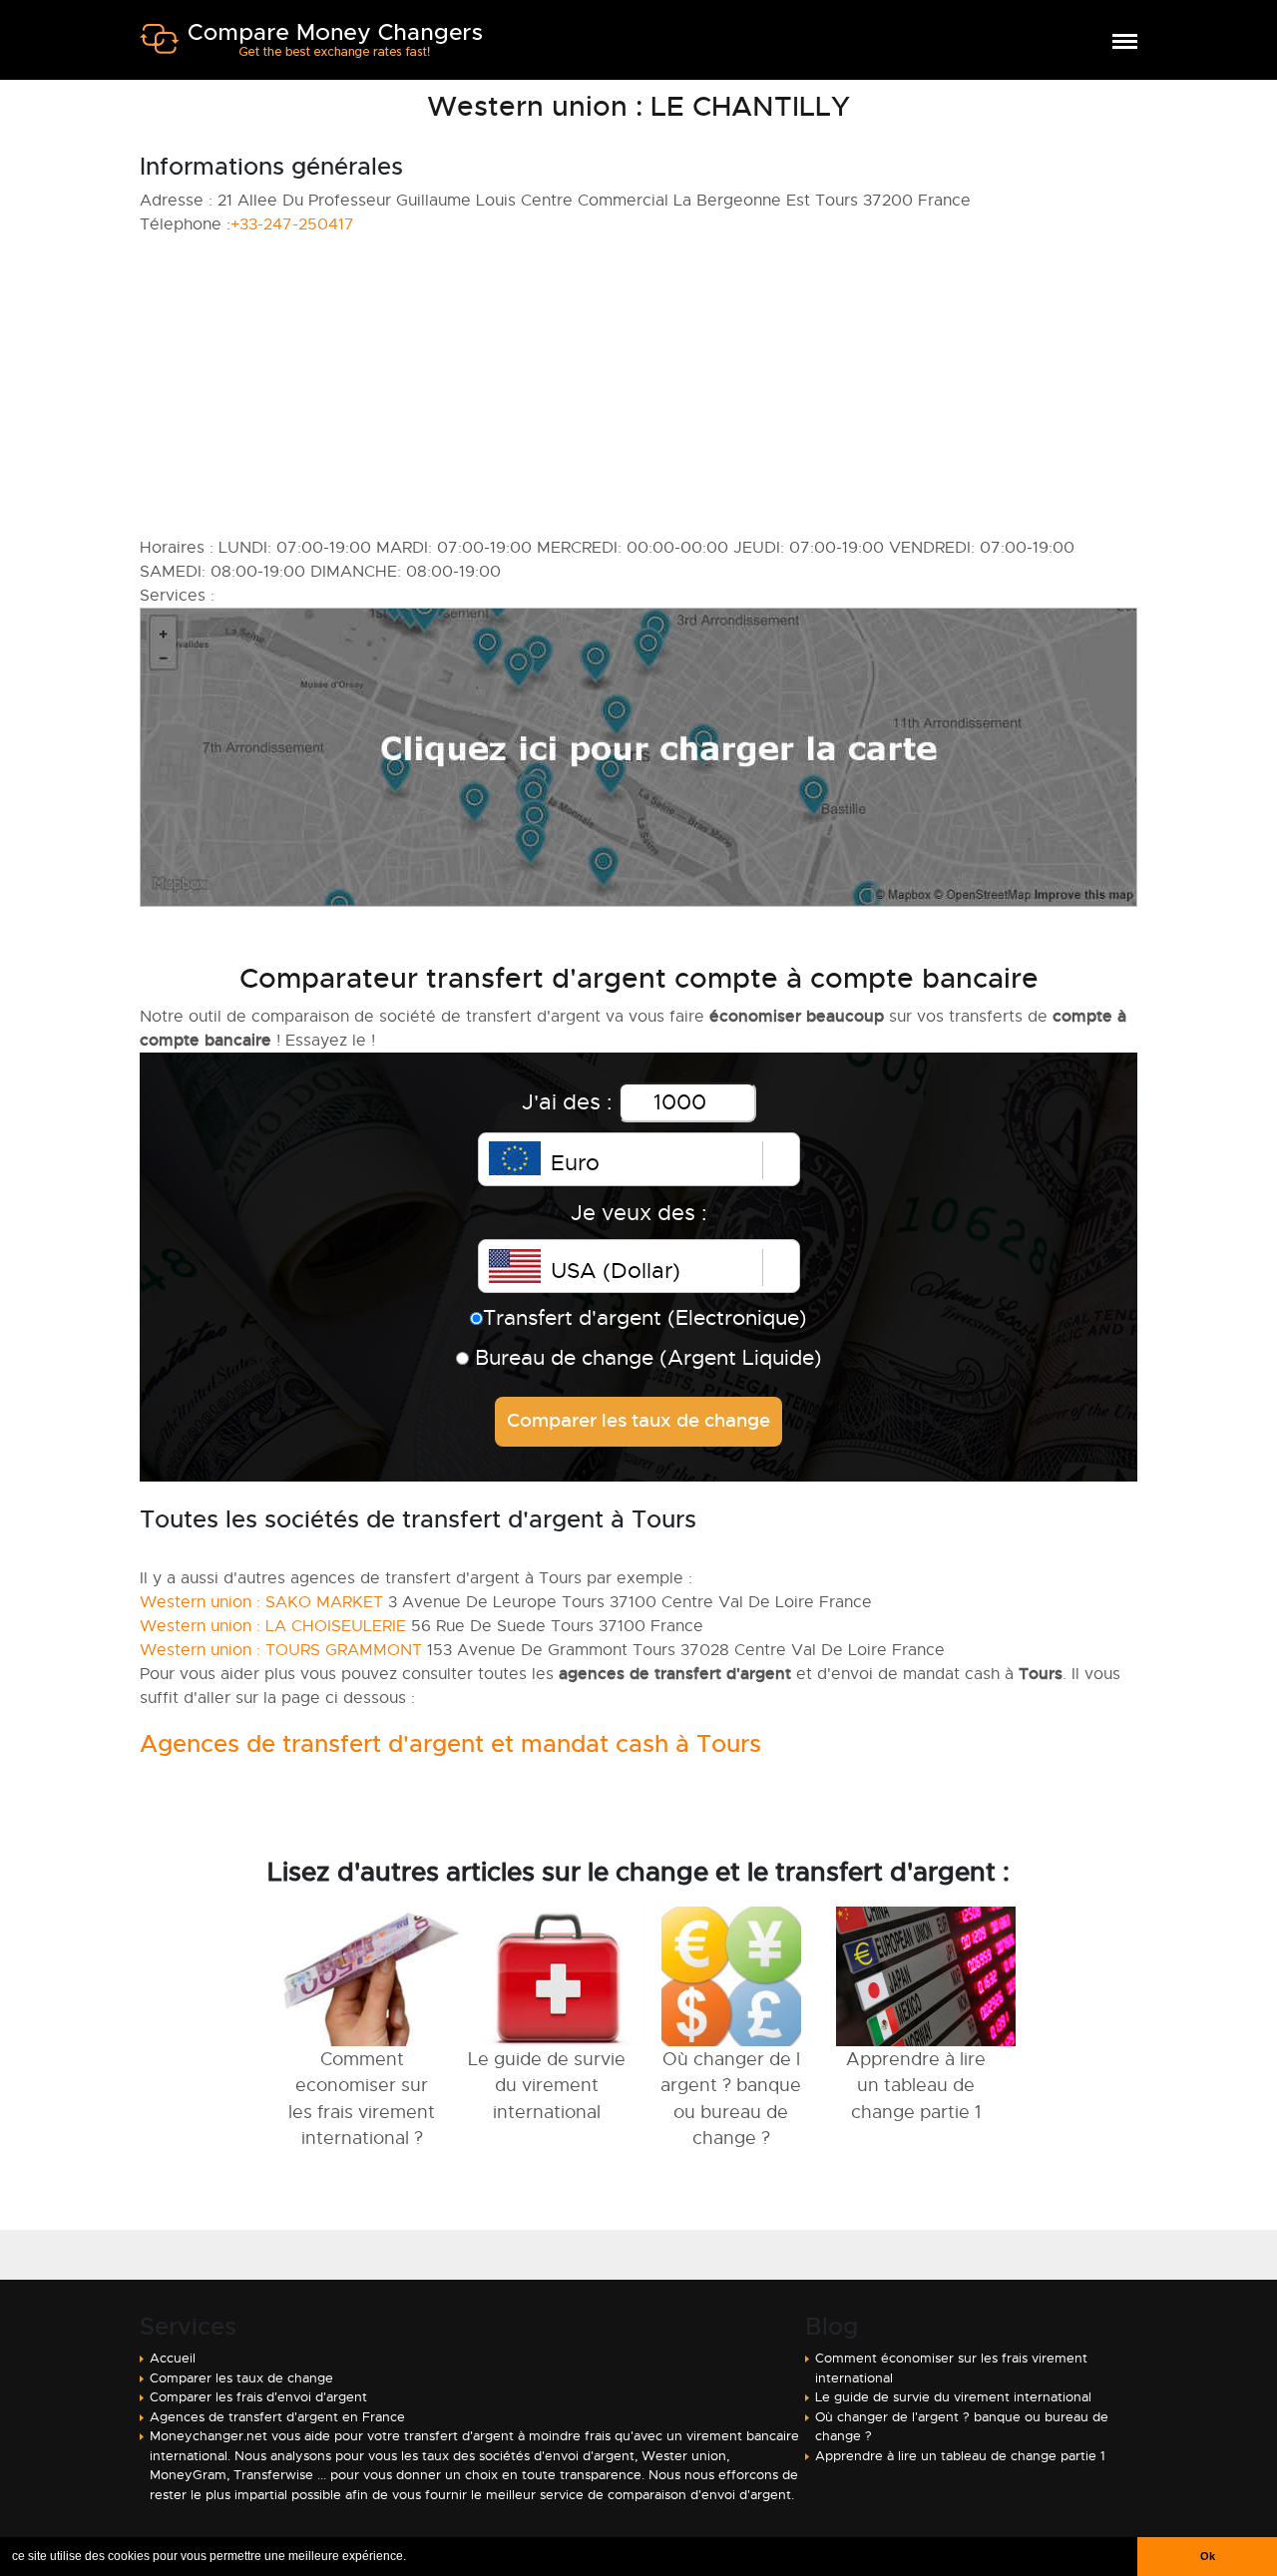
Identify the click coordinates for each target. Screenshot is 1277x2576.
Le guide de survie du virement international (953, 2397)
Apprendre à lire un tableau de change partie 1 (960, 2456)
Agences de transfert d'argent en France (277, 2417)
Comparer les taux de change (241, 2378)
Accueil (173, 2358)
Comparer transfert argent (311, 48)
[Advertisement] (638, 386)
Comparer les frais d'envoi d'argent (258, 2397)
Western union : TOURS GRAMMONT (281, 1650)
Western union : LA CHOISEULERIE (273, 1626)
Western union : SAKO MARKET (261, 1602)
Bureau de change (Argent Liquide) (645, 1358)
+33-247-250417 (292, 224)
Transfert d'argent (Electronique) (645, 1318)
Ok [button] (1208, 2556)
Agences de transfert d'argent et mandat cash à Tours (450, 1744)
